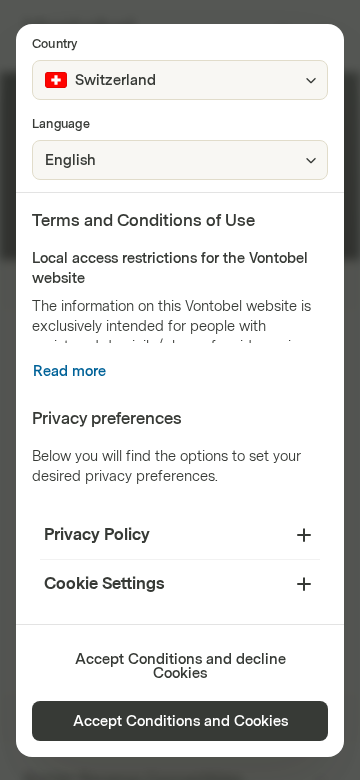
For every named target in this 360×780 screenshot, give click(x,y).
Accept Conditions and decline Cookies (180, 666)
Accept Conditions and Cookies (180, 721)
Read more (69, 371)
